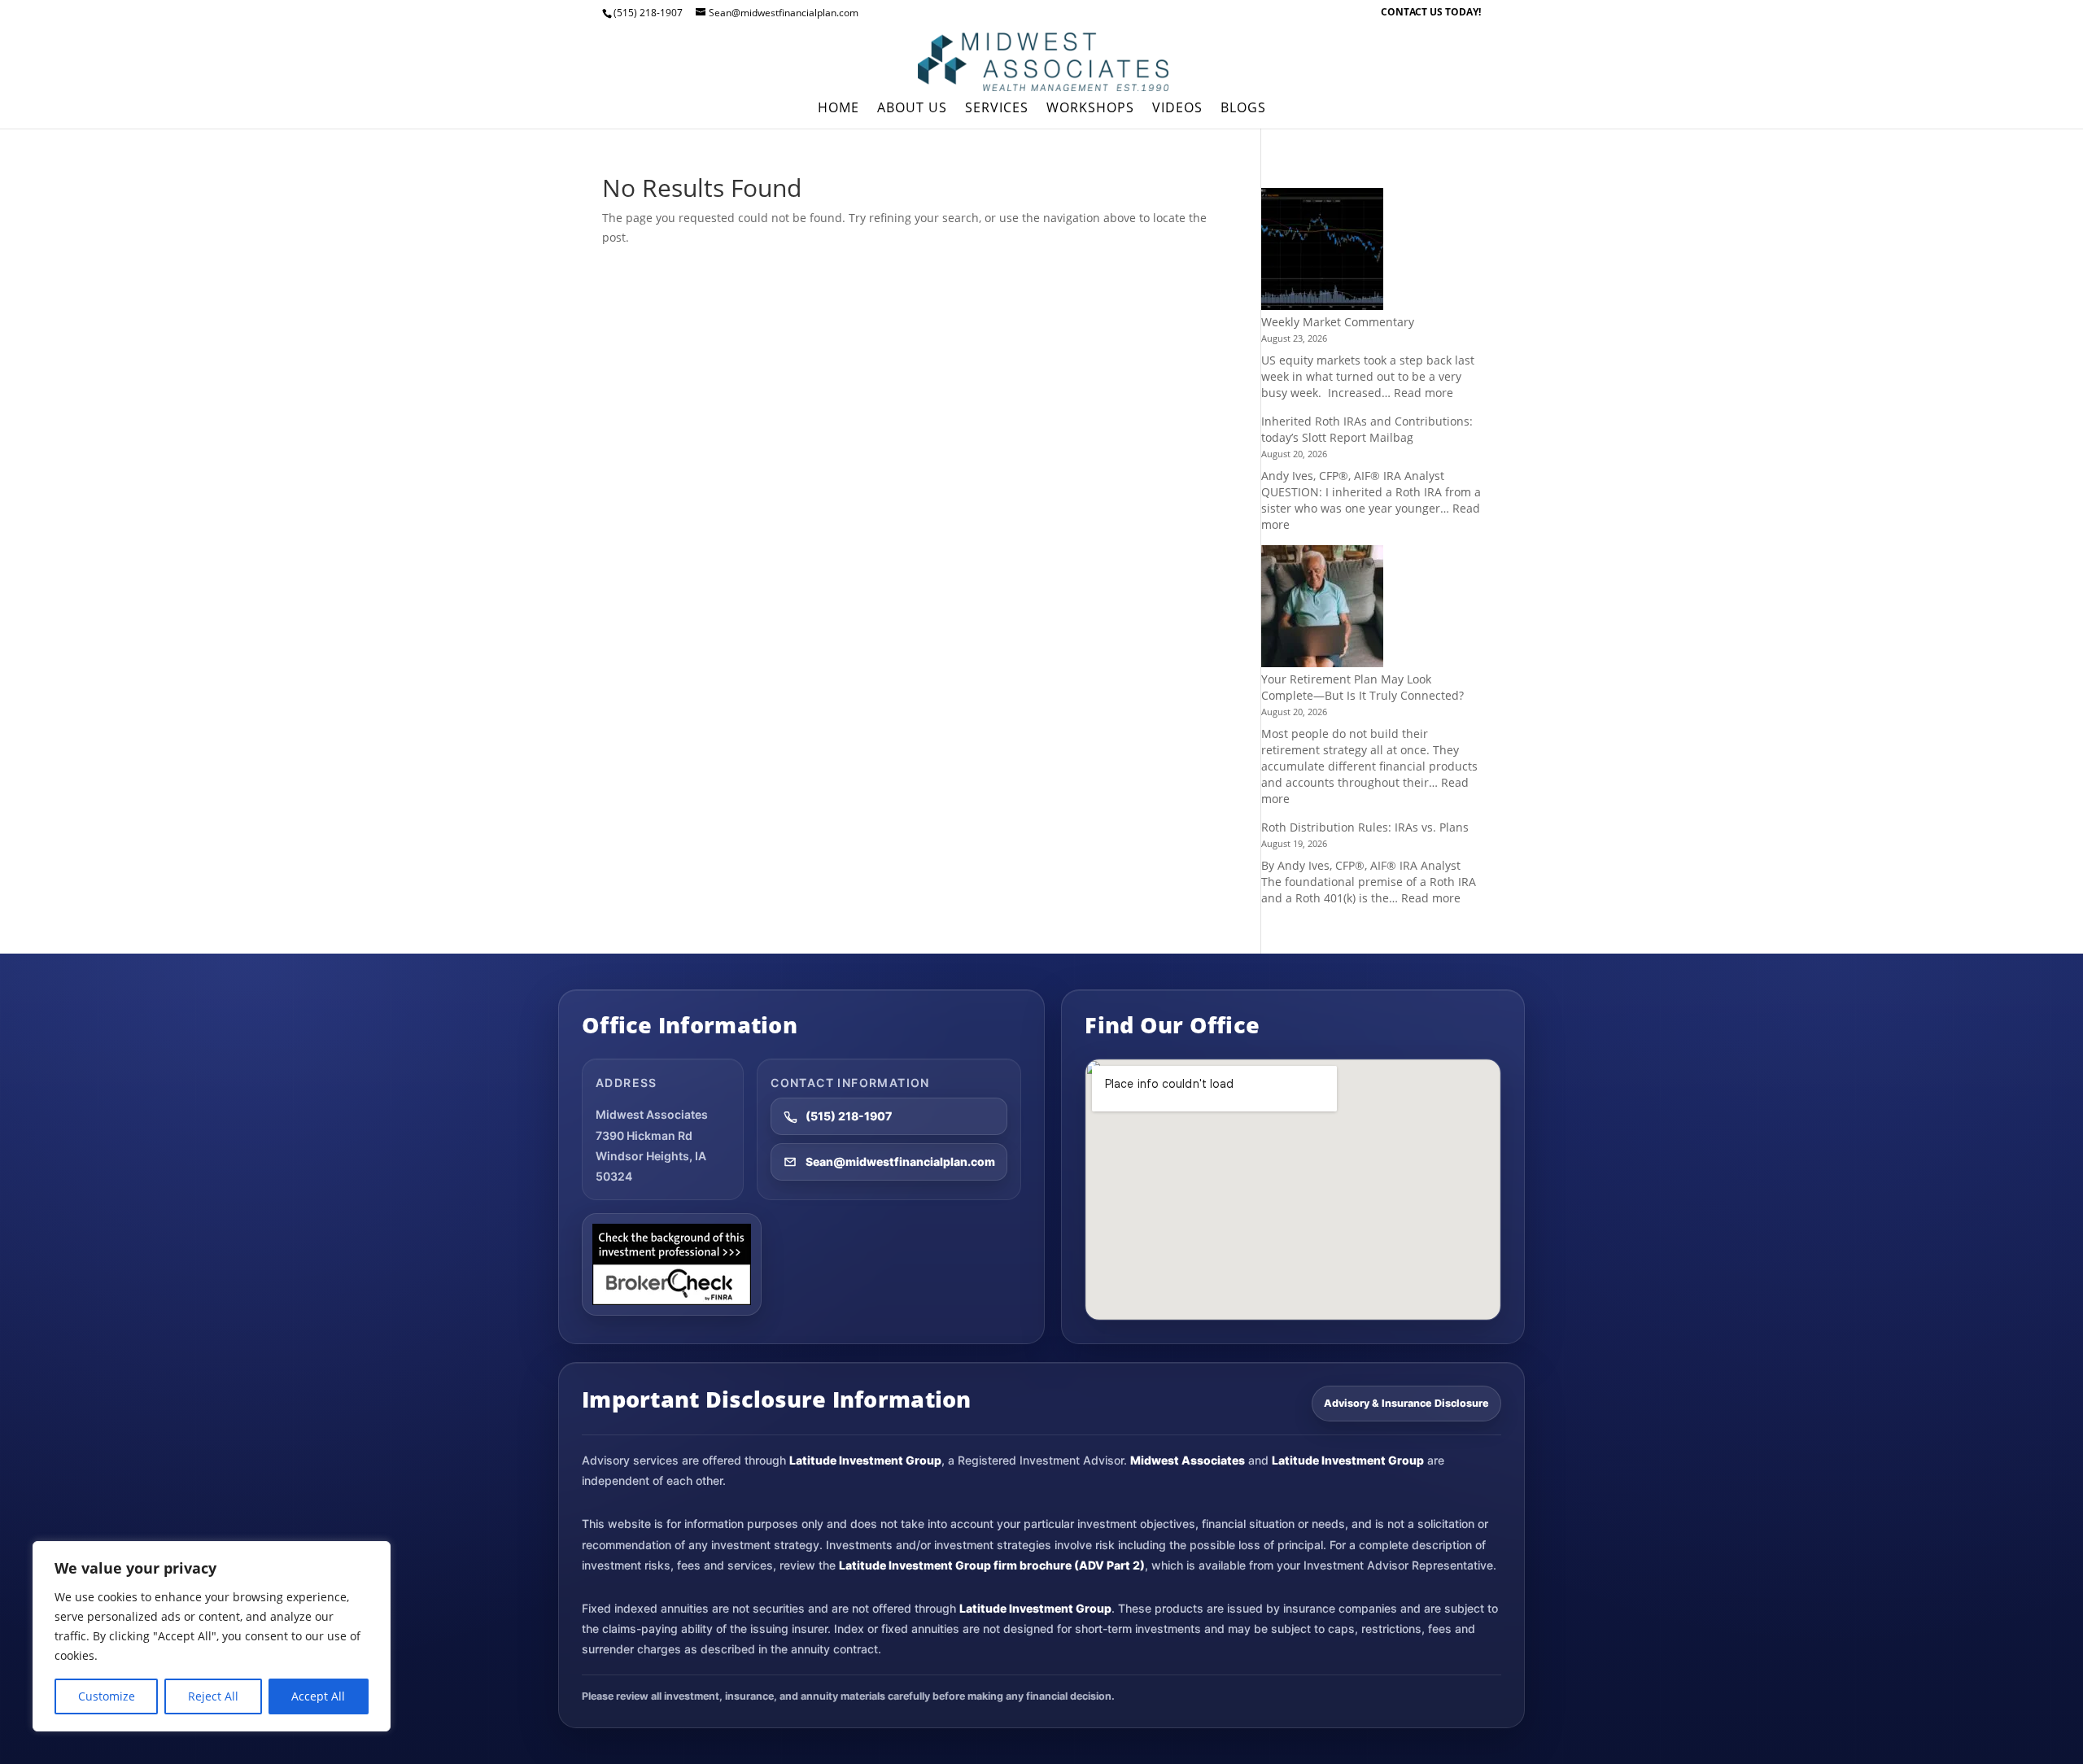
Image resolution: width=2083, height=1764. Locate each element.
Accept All (318, 1696)
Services (997, 109)
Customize (107, 1696)
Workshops (1090, 109)
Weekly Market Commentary (1338, 322)
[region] (212, 1636)
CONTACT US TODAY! (1431, 13)
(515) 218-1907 (849, 1116)
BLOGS (1243, 109)
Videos (1177, 109)
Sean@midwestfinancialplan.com (900, 1161)
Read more (1424, 393)
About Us (912, 109)
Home (838, 109)
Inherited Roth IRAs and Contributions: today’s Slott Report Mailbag (1367, 429)
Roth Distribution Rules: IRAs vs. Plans (1365, 827)
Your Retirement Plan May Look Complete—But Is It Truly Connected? (1362, 687)
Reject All (213, 1696)
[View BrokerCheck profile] (672, 1264)
